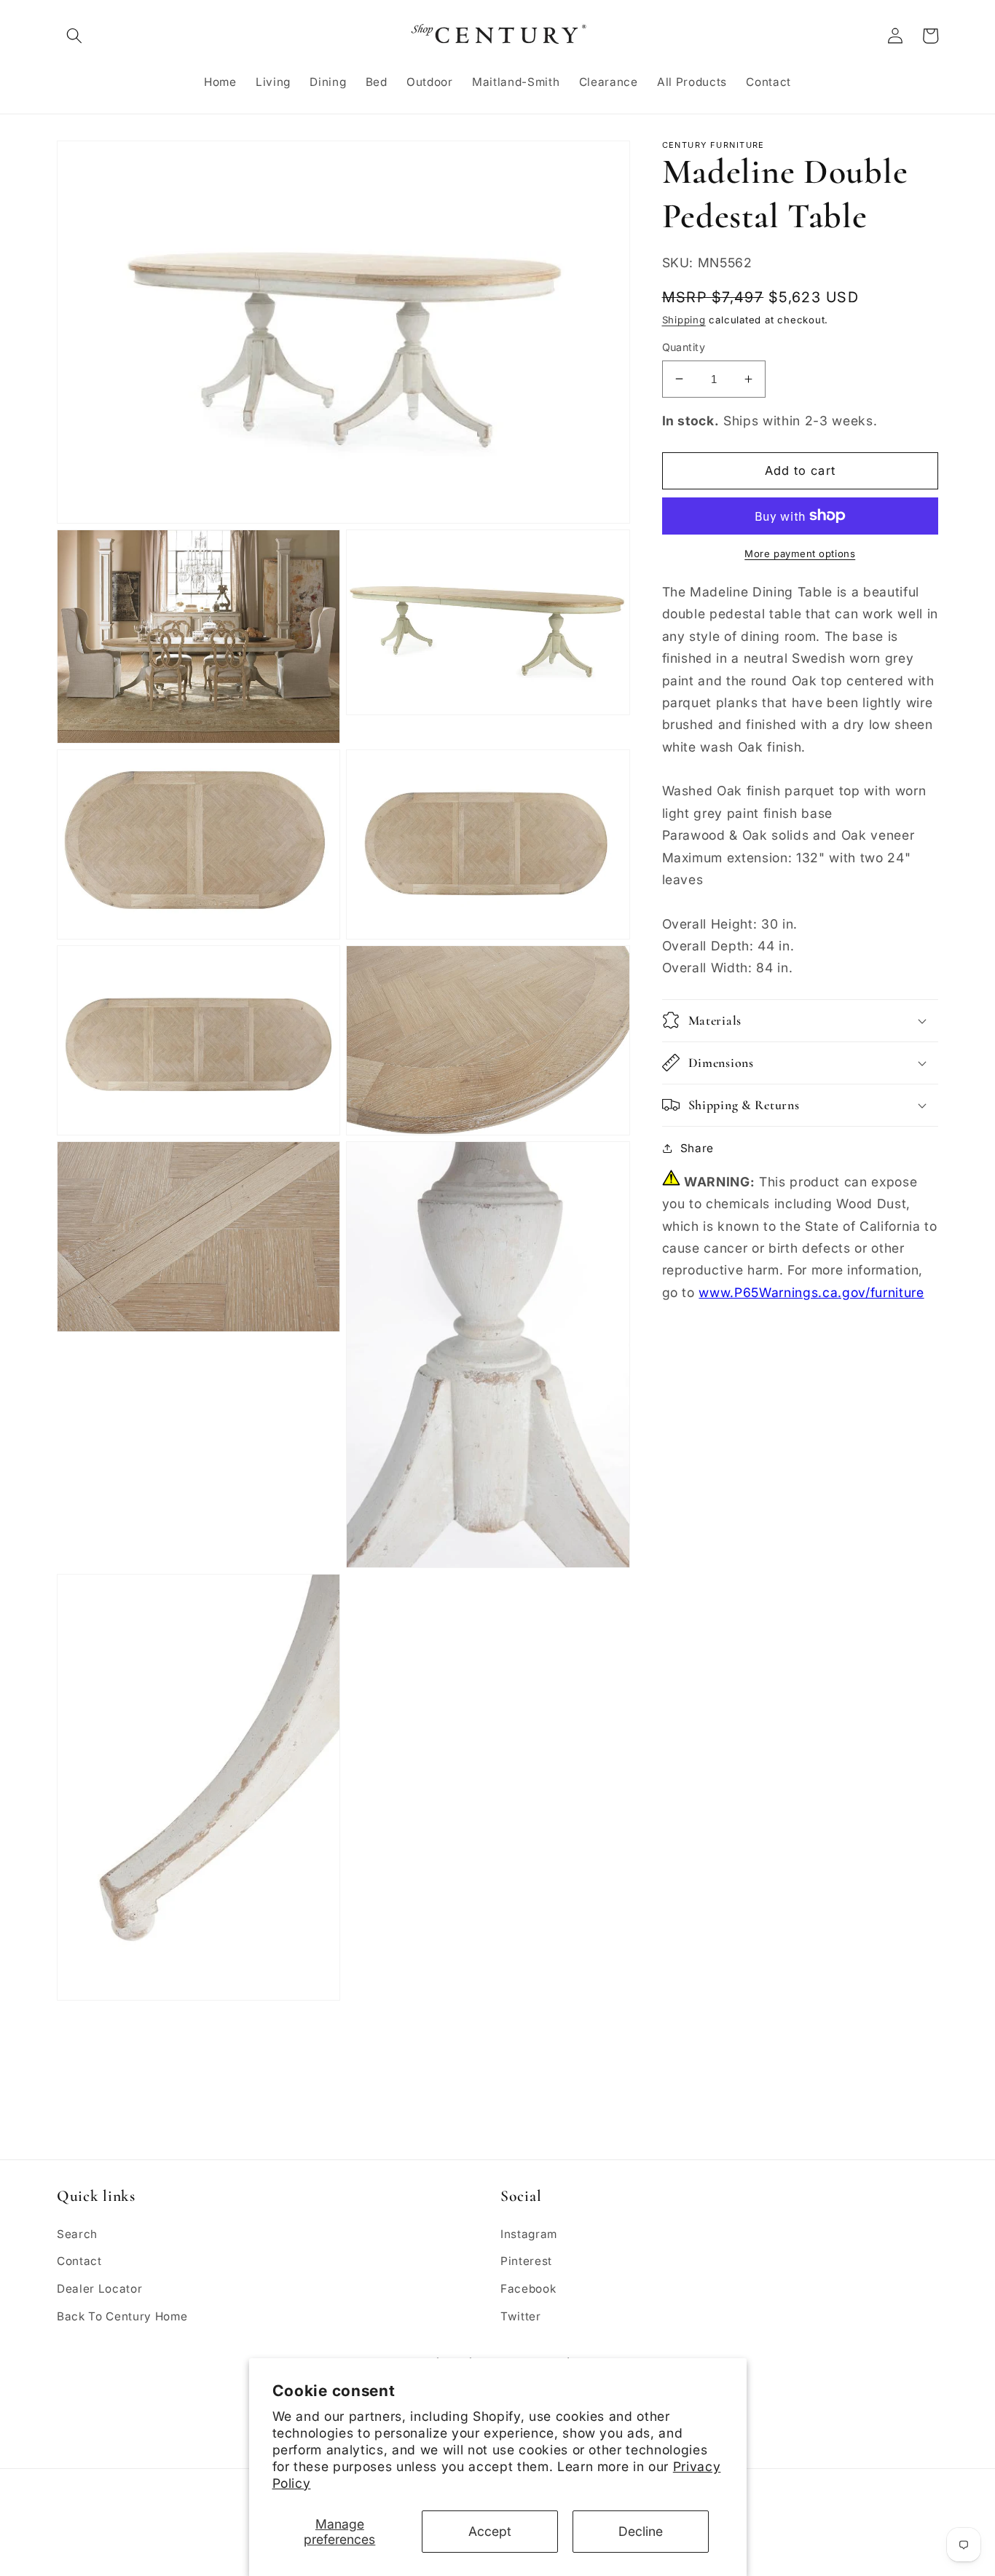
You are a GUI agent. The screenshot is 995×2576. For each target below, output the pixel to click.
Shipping (684, 320)
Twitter (521, 2316)
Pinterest (526, 2261)
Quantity (684, 347)
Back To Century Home (122, 2316)
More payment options (800, 554)
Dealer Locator (99, 2289)
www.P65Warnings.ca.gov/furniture (811, 1292)
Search (77, 2234)
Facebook (528, 2289)
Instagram (529, 2234)
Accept (490, 2531)
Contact (79, 2261)
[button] (74, 36)
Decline (641, 2531)
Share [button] (697, 1147)
